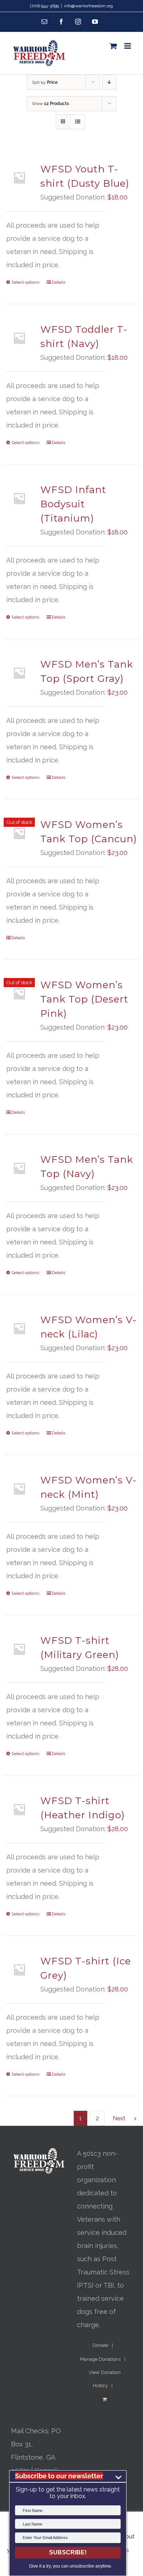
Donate (100, 2345)
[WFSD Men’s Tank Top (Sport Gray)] (19, 673)
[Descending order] (109, 82)
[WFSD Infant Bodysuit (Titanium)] (19, 498)
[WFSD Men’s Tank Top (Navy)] (19, 1168)
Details (58, 282)
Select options (25, 282)
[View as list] (78, 122)
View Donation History (105, 2379)
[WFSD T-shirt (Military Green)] (19, 1649)
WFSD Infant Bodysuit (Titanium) (73, 504)
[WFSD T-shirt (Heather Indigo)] (19, 1809)
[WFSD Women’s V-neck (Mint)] (19, 1489)
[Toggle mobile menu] (128, 46)
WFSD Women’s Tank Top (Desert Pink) (84, 999)
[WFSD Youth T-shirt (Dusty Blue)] (19, 178)
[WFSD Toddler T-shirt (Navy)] (19, 338)
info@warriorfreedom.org (89, 6)
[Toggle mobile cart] (113, 46)
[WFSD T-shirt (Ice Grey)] (19, 1970)
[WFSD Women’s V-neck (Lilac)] (19, 1328)
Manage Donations (100, 2359)
